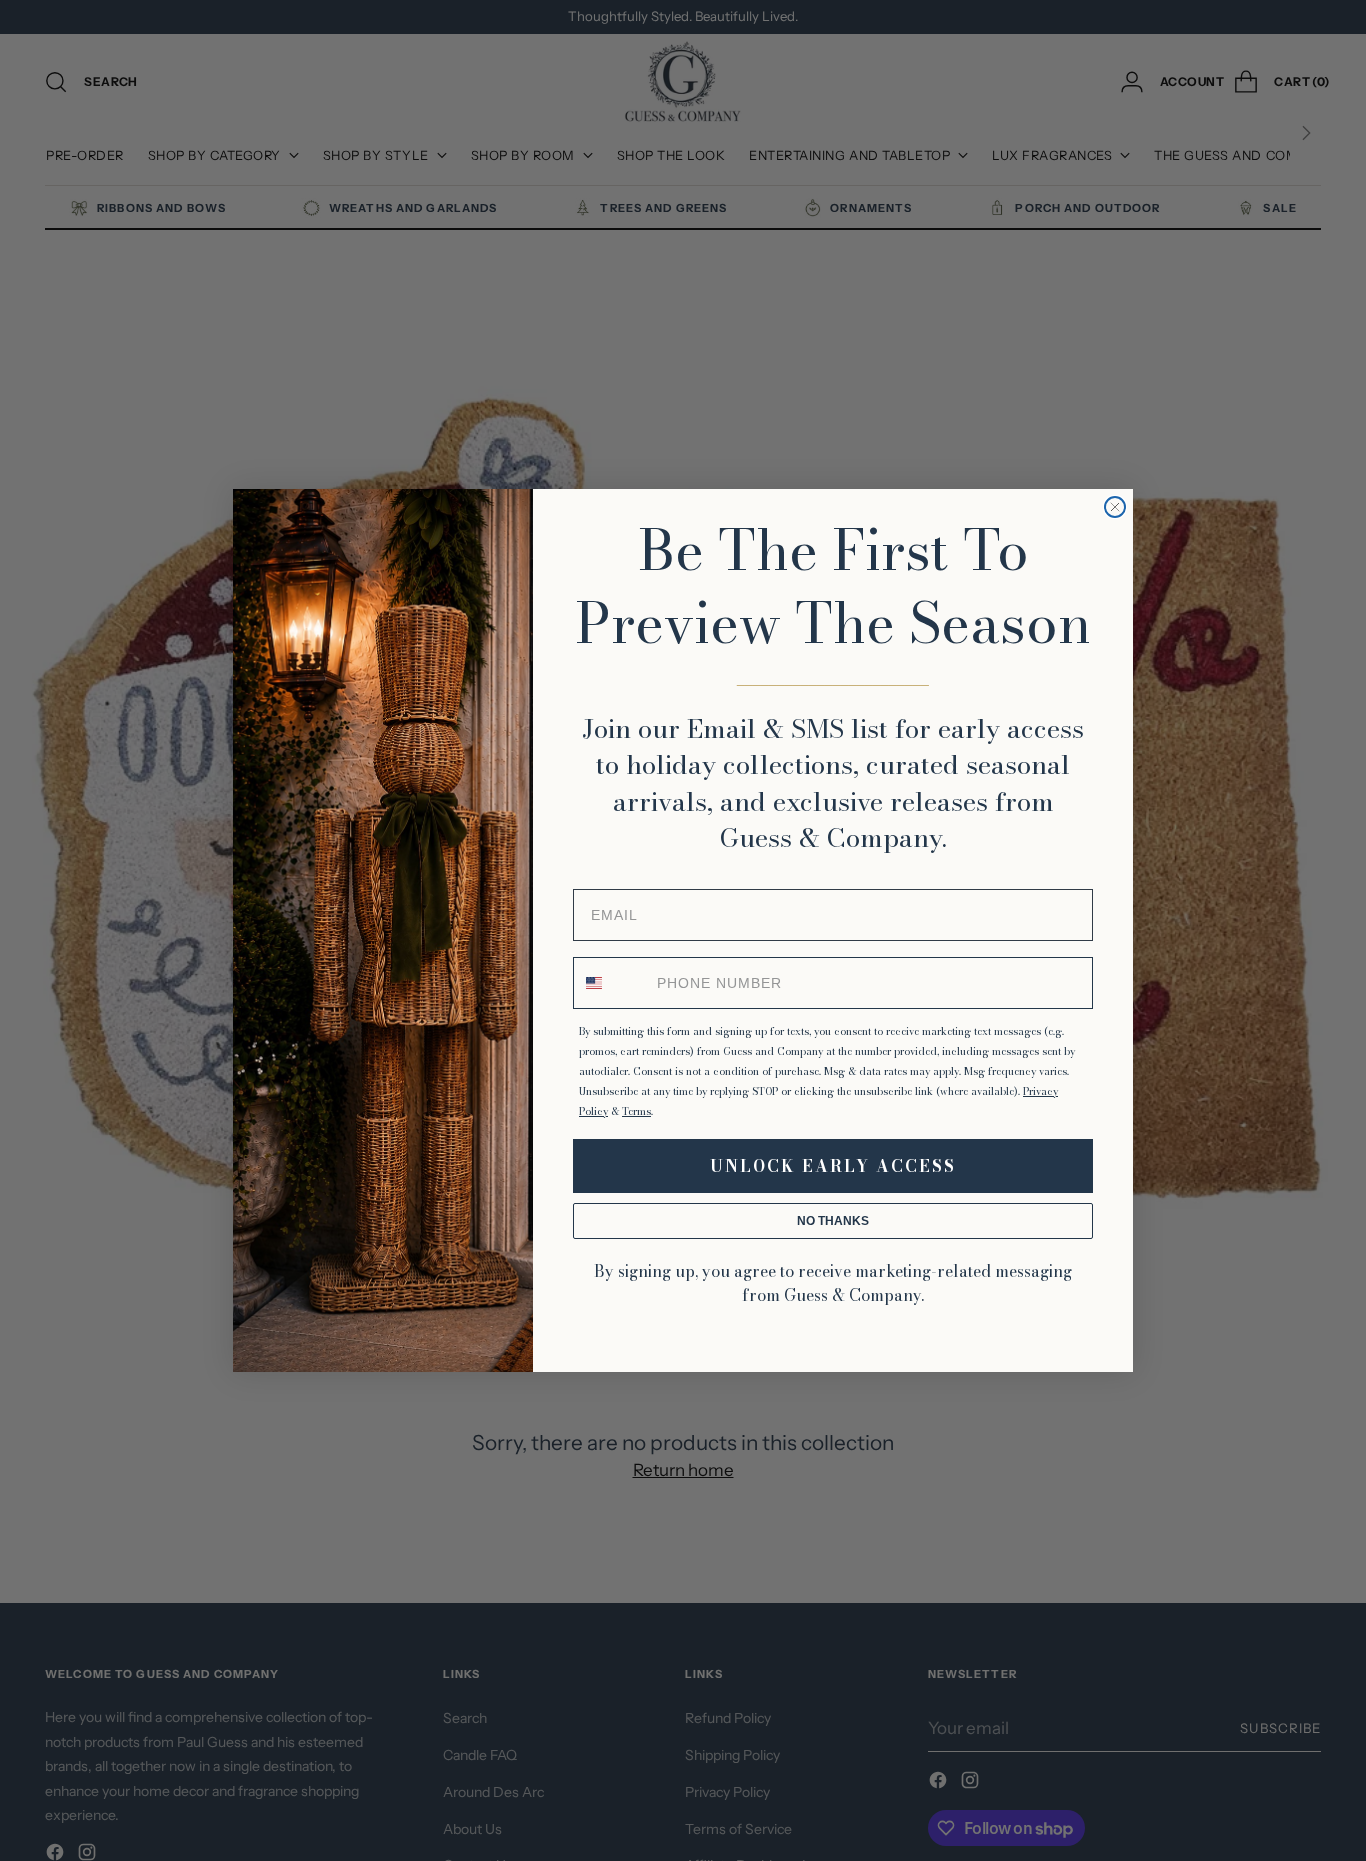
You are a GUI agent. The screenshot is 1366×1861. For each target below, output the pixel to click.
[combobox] (611, 983)
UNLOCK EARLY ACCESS (833, 1166)
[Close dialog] (1115, 507)
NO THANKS (833, 1221)
